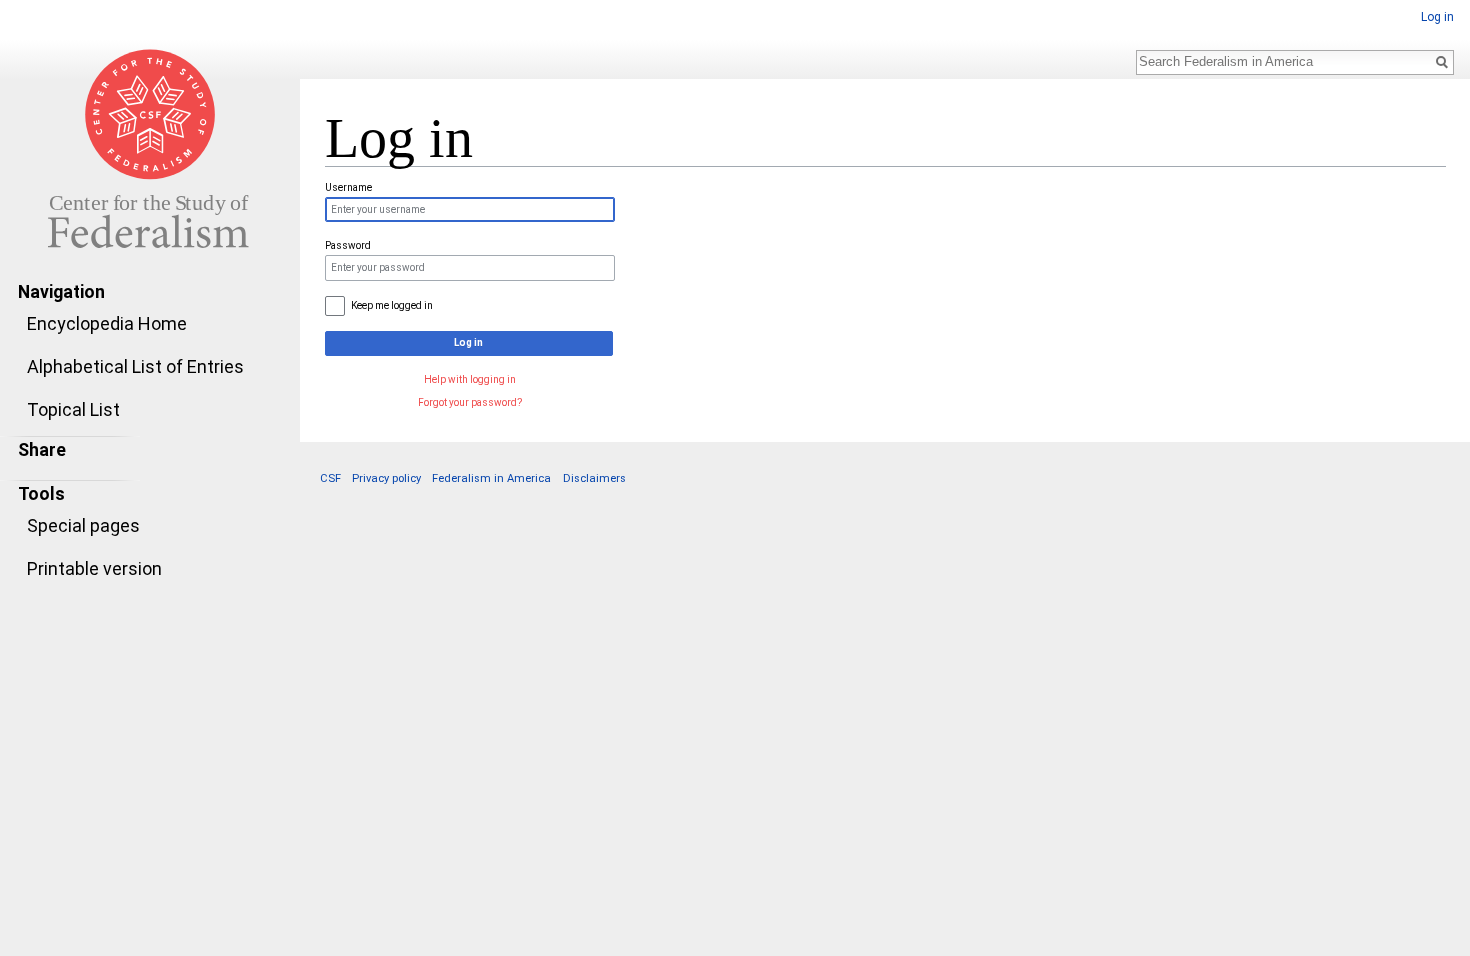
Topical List (73, 409)
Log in (1437, 17)
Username (348, 187)
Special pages (83, 525)
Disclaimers (594, 478)
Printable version (94, 568)
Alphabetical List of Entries (135, 366)
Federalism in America (491, 478)
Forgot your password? (470, 402)
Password (348, 245)
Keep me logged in (392, 305)
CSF (330, 478)
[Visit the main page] (150, 148)
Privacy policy (386, 478)
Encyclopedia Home (107, 323)
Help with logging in (470, 379)
